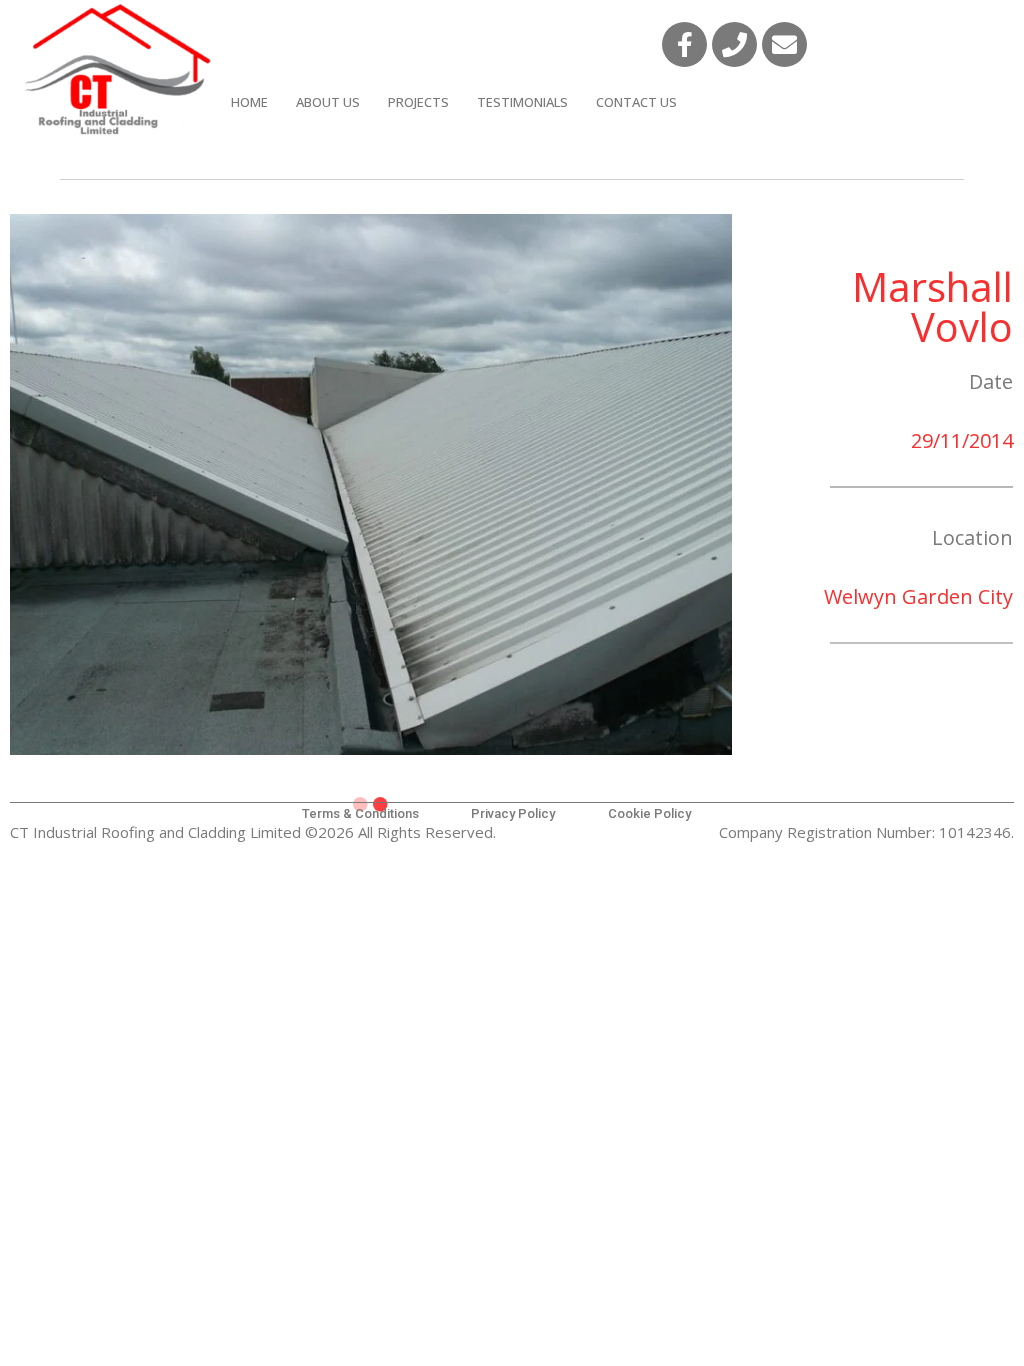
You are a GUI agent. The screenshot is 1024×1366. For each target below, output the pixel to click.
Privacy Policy (513, 813)
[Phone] (734, 44)
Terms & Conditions (360, 813)
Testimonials (522, 102)
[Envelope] (784, 44)
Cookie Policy (649, 813)
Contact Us (636, 102)
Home (249, 102)
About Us (328, 102)
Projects (418, 102)
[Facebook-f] (684, 44)
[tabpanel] (371, 485)
